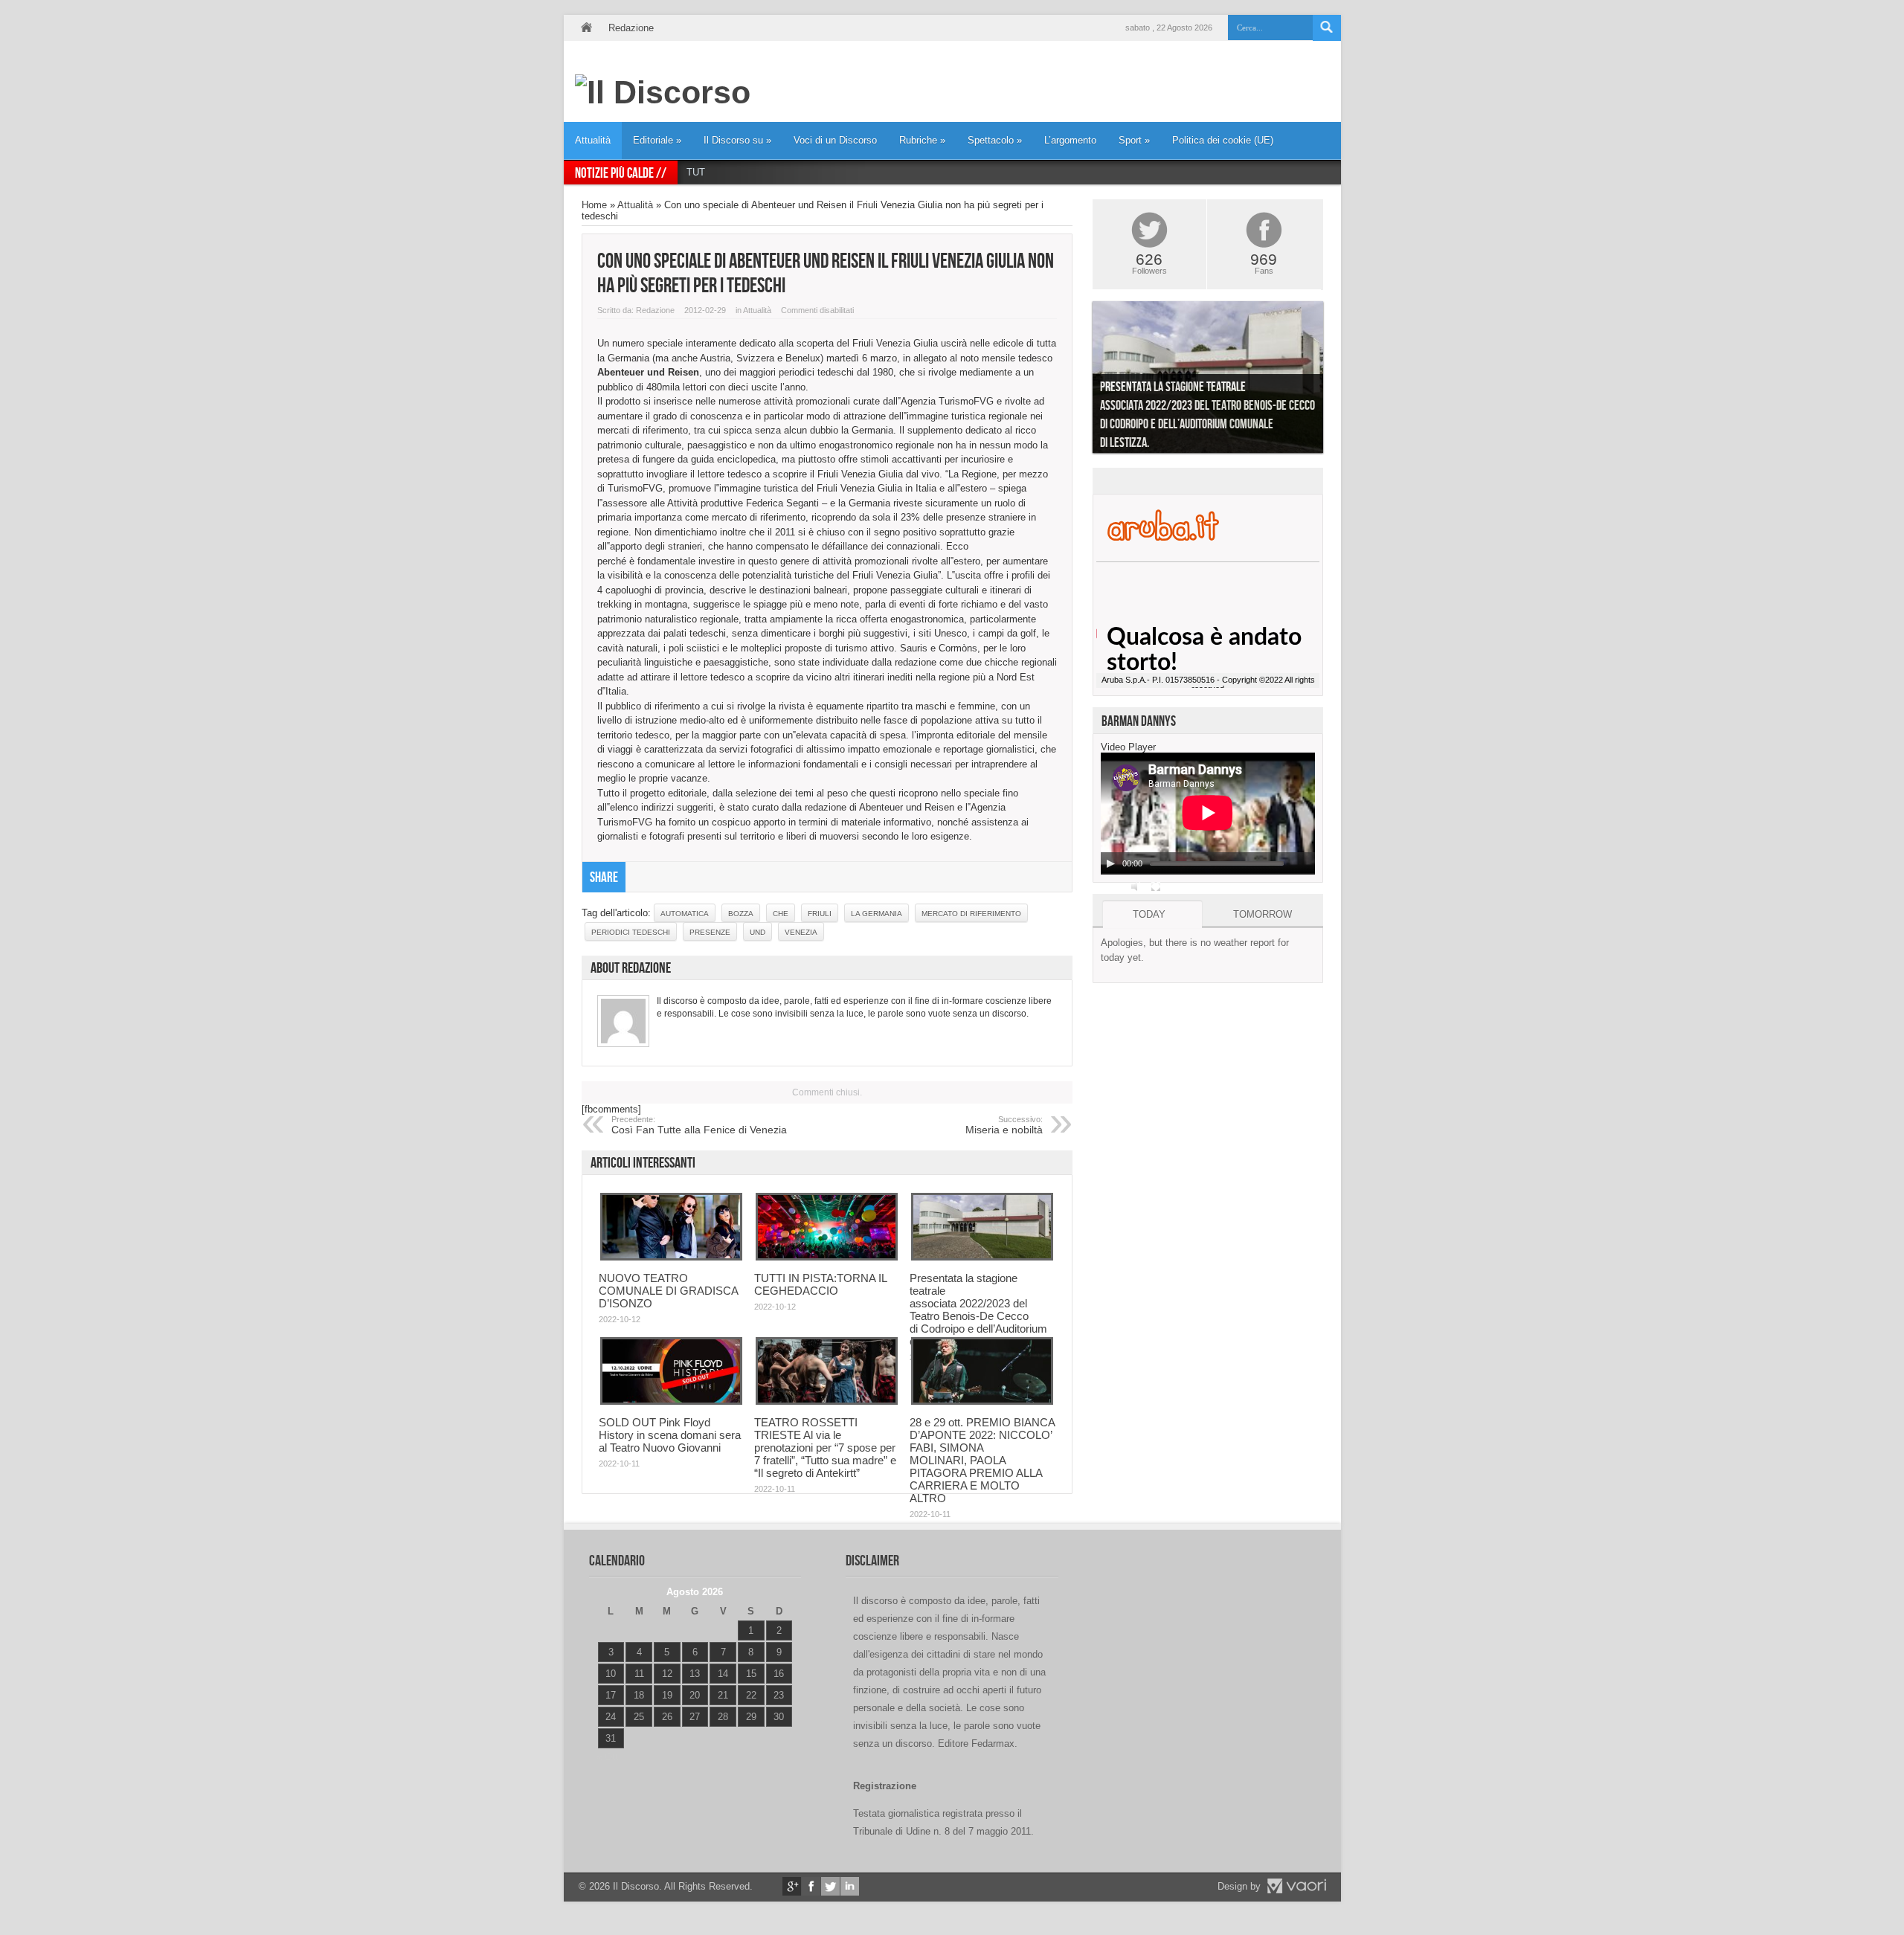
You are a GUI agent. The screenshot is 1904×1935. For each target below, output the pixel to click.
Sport (1134, 140)
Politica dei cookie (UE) (1223, 140)
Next (1334, 381)
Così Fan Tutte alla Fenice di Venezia (699, 1125)
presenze (710, 932)
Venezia (801, 932)
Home (586, 28)
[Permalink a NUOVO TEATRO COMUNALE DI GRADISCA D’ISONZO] (671, 1257)
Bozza (741, 914)
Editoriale (657, 140)
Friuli (820, 914)
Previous (1081, 381)
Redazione (631, 28)
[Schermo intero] (1156, 886)
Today (1149, 914)
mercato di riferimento (971, 914)
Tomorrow (1263, 914)
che (781, 914)
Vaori (1296, 1886)
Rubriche (922, 140)
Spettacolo (995, 140)
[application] (1208, 814)
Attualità (593, 140)
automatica (685, 914)
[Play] (1110, 863)
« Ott (607, 1757)
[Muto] (1136, 886)
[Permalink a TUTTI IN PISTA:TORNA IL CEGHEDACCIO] (827, 1257)
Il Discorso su (737, 140)
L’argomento (1070, 140)
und (758, 932)
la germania (877, 914)
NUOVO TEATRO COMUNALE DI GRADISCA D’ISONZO (668, 1291)
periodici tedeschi (631, 932)
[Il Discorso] (663, 92)
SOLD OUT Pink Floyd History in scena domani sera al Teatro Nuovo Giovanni (670, 1435)
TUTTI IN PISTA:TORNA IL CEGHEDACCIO (783, 172)
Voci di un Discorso (835, 140)
